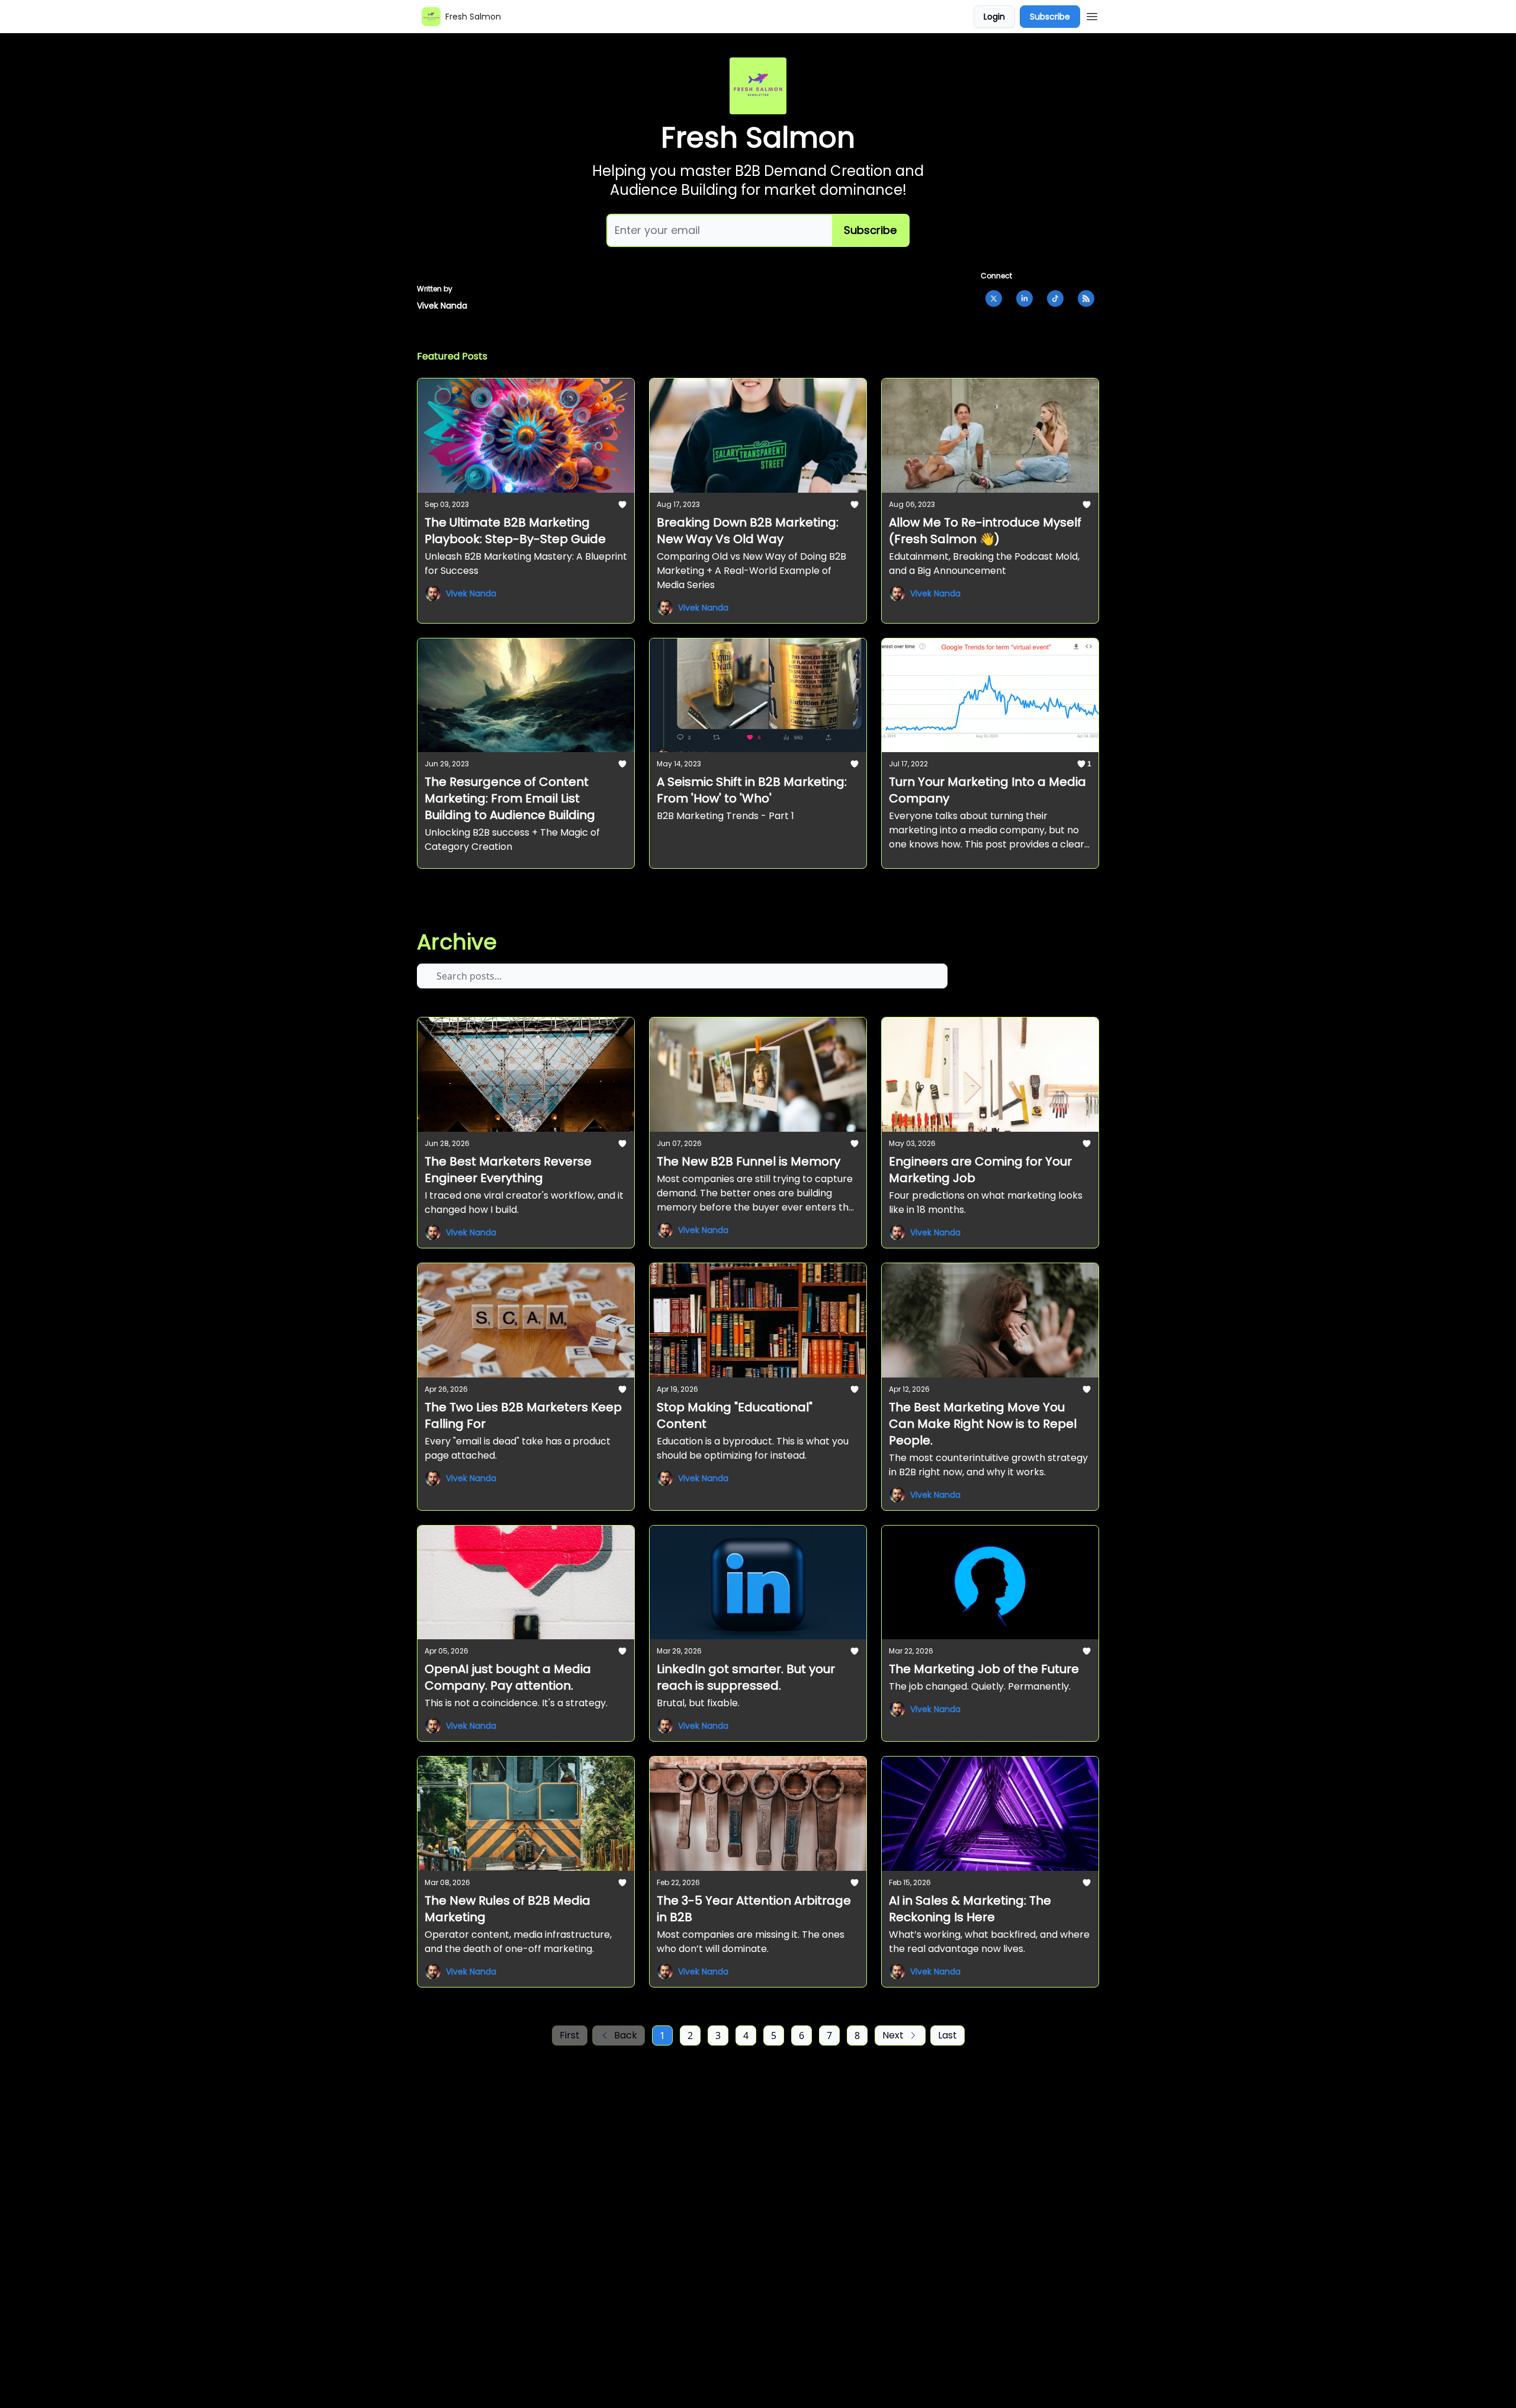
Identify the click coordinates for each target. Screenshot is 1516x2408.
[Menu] (1092, 15)
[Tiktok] (1055, 298)
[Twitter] (994, 298)
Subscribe (1050, 17)
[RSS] (1086, 298)
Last (947, 2035)
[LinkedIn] (1024, 298)
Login (994, 17)
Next (893, 2035)
